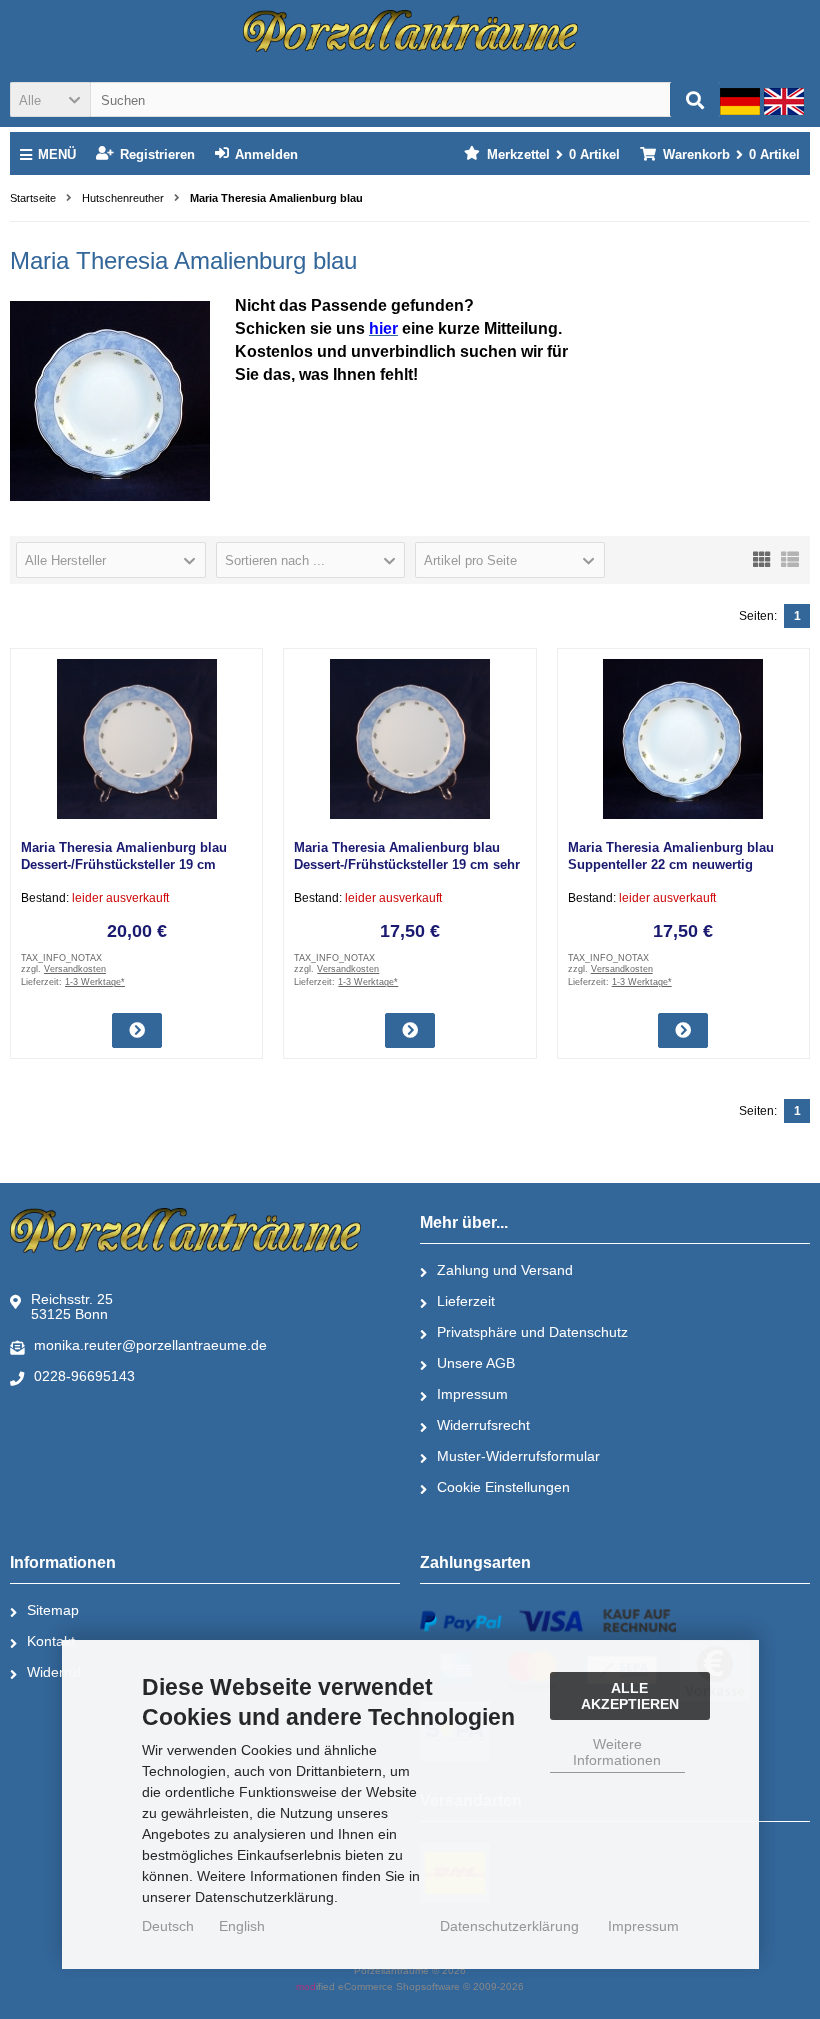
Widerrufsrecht (483, 1425)
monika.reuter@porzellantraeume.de (150, 1345)
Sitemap (53, 1610)
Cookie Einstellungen (503, 1487)
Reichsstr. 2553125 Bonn (72, 1306)
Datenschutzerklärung (509, 1926)
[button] (50, 99)
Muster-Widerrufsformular (518, 1456)
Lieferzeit (466, 1301)
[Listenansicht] (790, 558)
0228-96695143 (84, 1376)
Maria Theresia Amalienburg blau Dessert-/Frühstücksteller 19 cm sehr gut (407, 864)
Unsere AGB (476, 1363)
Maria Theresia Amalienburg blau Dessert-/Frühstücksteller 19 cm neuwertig (124, 864)
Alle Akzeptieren (630, 1696)
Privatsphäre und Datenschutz (532, 1332)
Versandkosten (75, 969)
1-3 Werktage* (95, 982)
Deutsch (168, 1926)
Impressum (472, 1394)
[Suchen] (695, 99)
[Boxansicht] (762, 558)
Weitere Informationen (617, 1752)
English (242, 1926)
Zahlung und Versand (505, 1270)
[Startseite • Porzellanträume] (410, 31)
